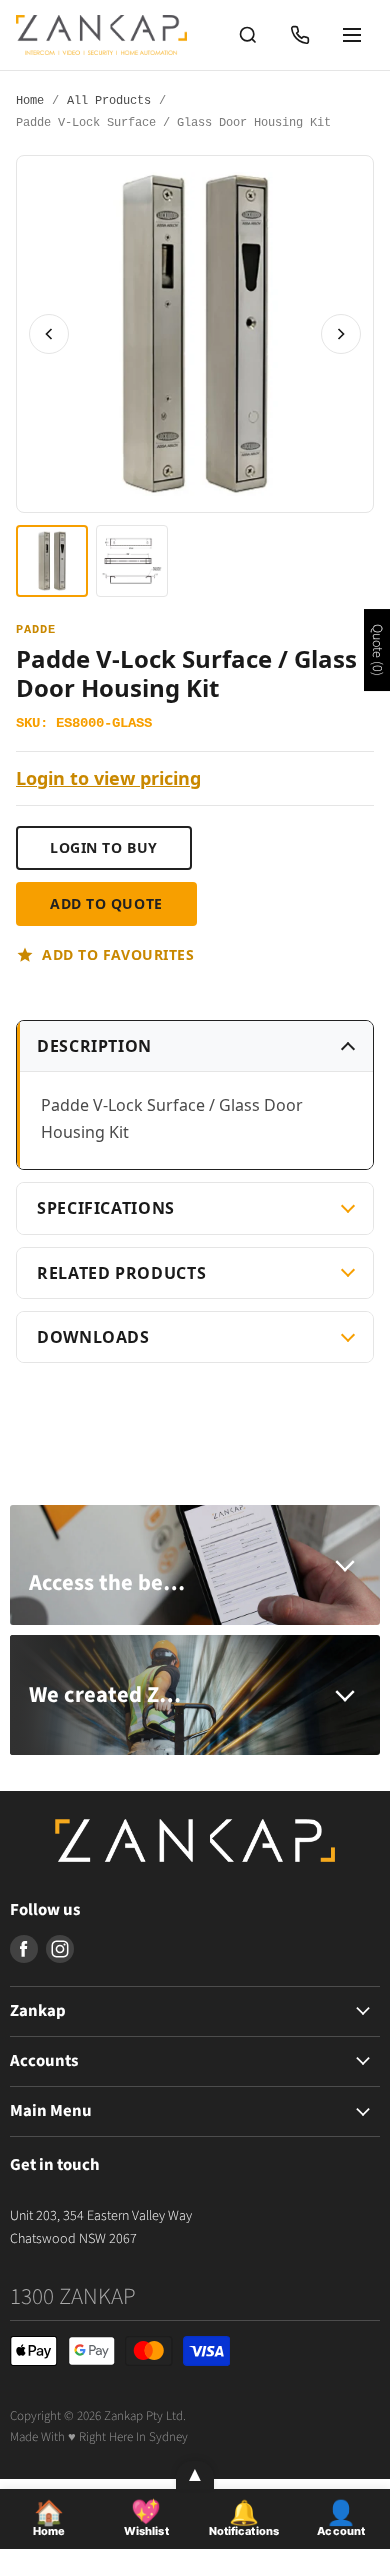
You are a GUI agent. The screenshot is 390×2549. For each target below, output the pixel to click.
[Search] (248, 35)
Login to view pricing (108, 778)
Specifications (106, 1208)
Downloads (93, 1337)
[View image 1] (52, 561)
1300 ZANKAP (73, 2296)
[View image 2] (132, 561)
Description (94, 1046)
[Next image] (341, 334)
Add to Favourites (118, 954)
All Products (109, 101)
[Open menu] (352, 35)
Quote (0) (377, 650)
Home (30, 101)
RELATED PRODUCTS (121, 1273)
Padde (36, 630)
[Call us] (300, 35)
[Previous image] (49, 334)
